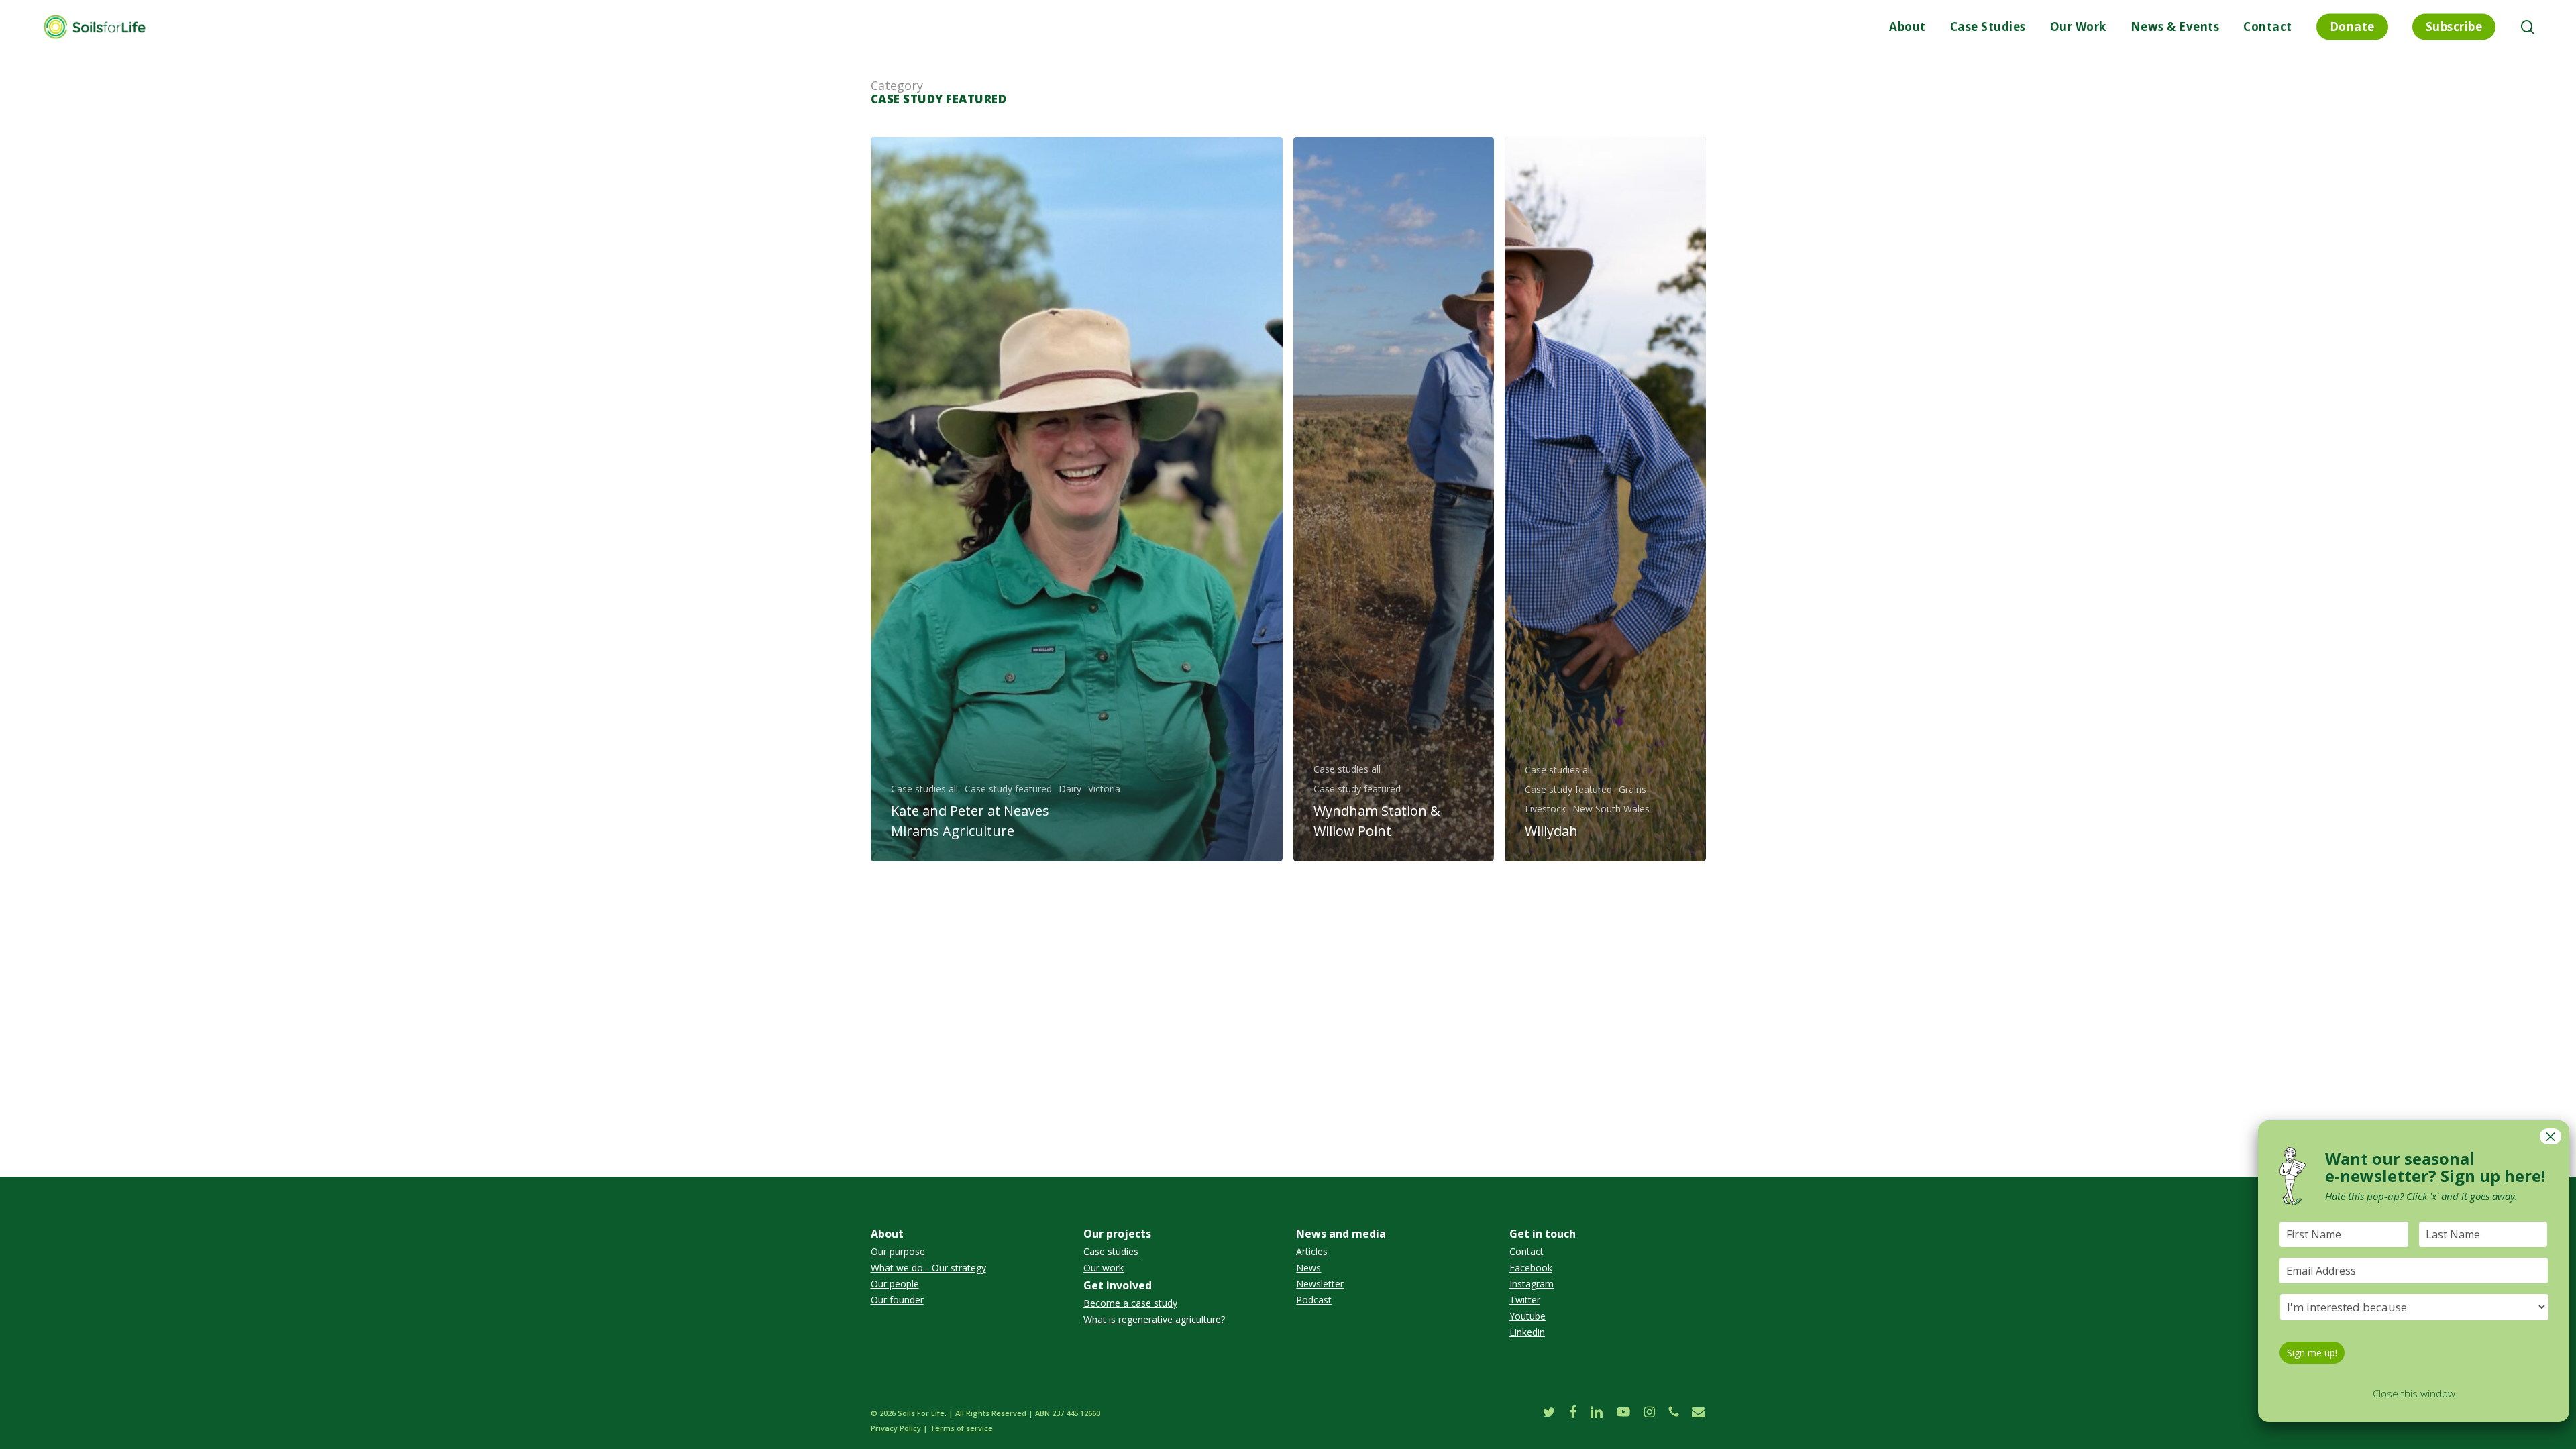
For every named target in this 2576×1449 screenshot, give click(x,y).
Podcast (1314, 1300)
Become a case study (1130, 1303)
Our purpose (898, 1252)
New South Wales (1611, 809)
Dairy (1070, 789)
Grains (1632, 790)
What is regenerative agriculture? (1154, 1320)
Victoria (1104, 789)
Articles (1312, 1252)
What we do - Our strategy (928, 1268)
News (1308, 1268)
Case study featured (1008, 789)
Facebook (1531, 1268)
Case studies (1111, 1252)
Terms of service (961, 1428)
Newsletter (1320, 1284)
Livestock (1545, 809)
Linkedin (1527, 1332)
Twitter (1525, 1300)
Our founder (897, 1300)
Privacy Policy (896, 1428)
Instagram (1532, 1284)
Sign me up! (2312, 1353)
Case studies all (924, 789)
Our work (1104, 1268)
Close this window (2414, 1393)
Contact (1526, 1252)
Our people (895, 1284)
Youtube (1527, 1316)
